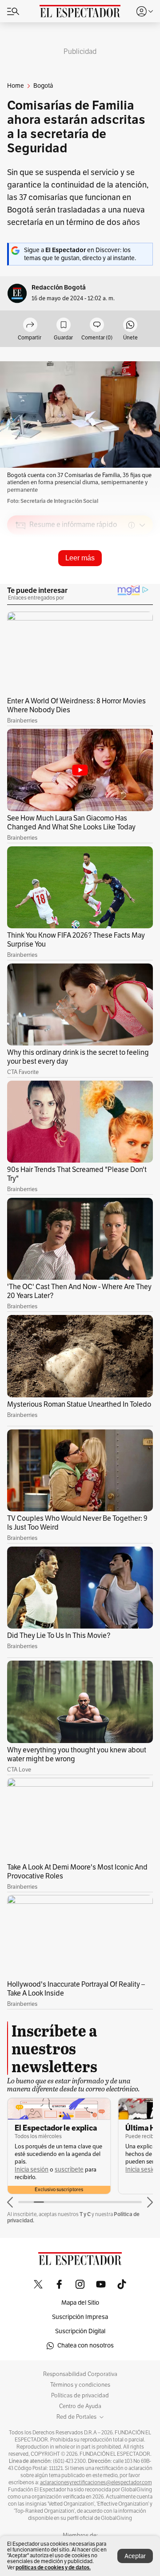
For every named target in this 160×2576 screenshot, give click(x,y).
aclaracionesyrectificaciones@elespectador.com (96, 2482)
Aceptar (135, 2556)
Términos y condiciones (80, 2385)
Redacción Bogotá (59, 288)
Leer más (80, 558)
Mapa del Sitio (80, 2303)
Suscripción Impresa (80, 2317)
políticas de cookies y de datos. (53, 2567)
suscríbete (69, 2170)
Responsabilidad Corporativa (80, 2374)
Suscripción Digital (80, 2331)
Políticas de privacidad (80, 2396)
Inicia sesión (32, 2170)
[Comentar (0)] (97, 325)
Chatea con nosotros (86, 2345)
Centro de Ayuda (80, 2406)
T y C (85, 2214)
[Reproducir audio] (21, 576)
